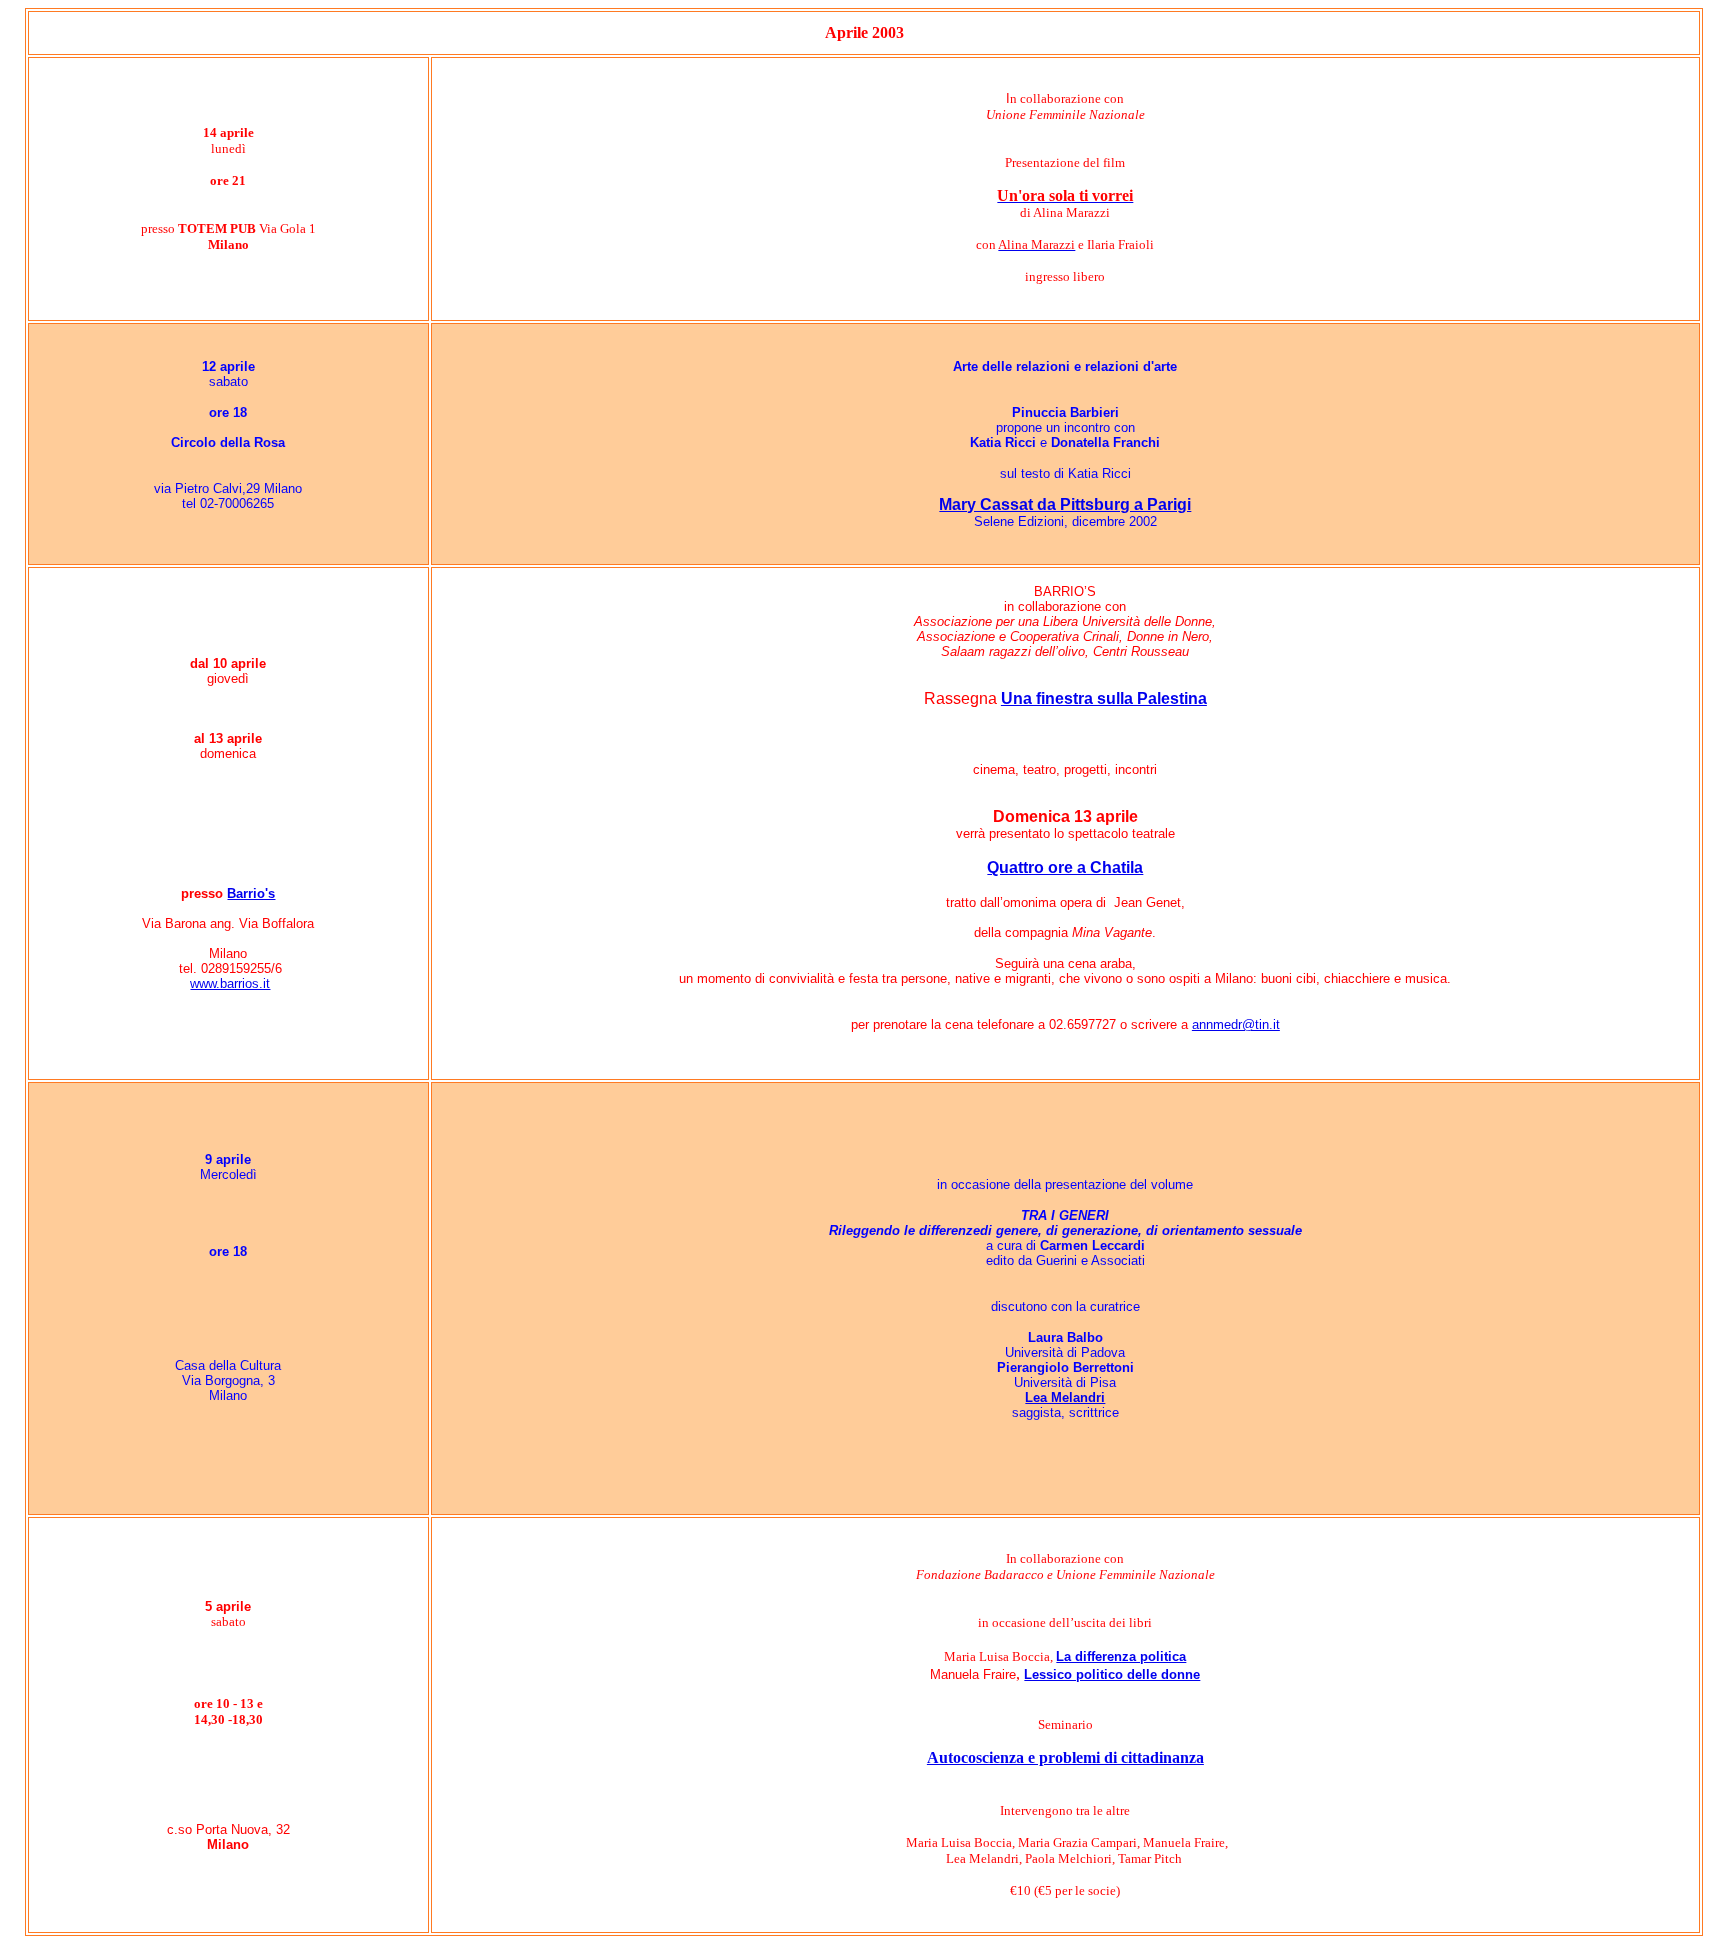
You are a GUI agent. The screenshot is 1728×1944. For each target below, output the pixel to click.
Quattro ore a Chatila (1065, 867)
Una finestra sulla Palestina (1104, 698)
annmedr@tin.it (1236, 1024)
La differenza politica (1121, 1656)
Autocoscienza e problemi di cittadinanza (1065, 1757)
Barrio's (251, 893)
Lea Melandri (1065, 1397)
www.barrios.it (230, 983)
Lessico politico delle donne (1112, 1674)
